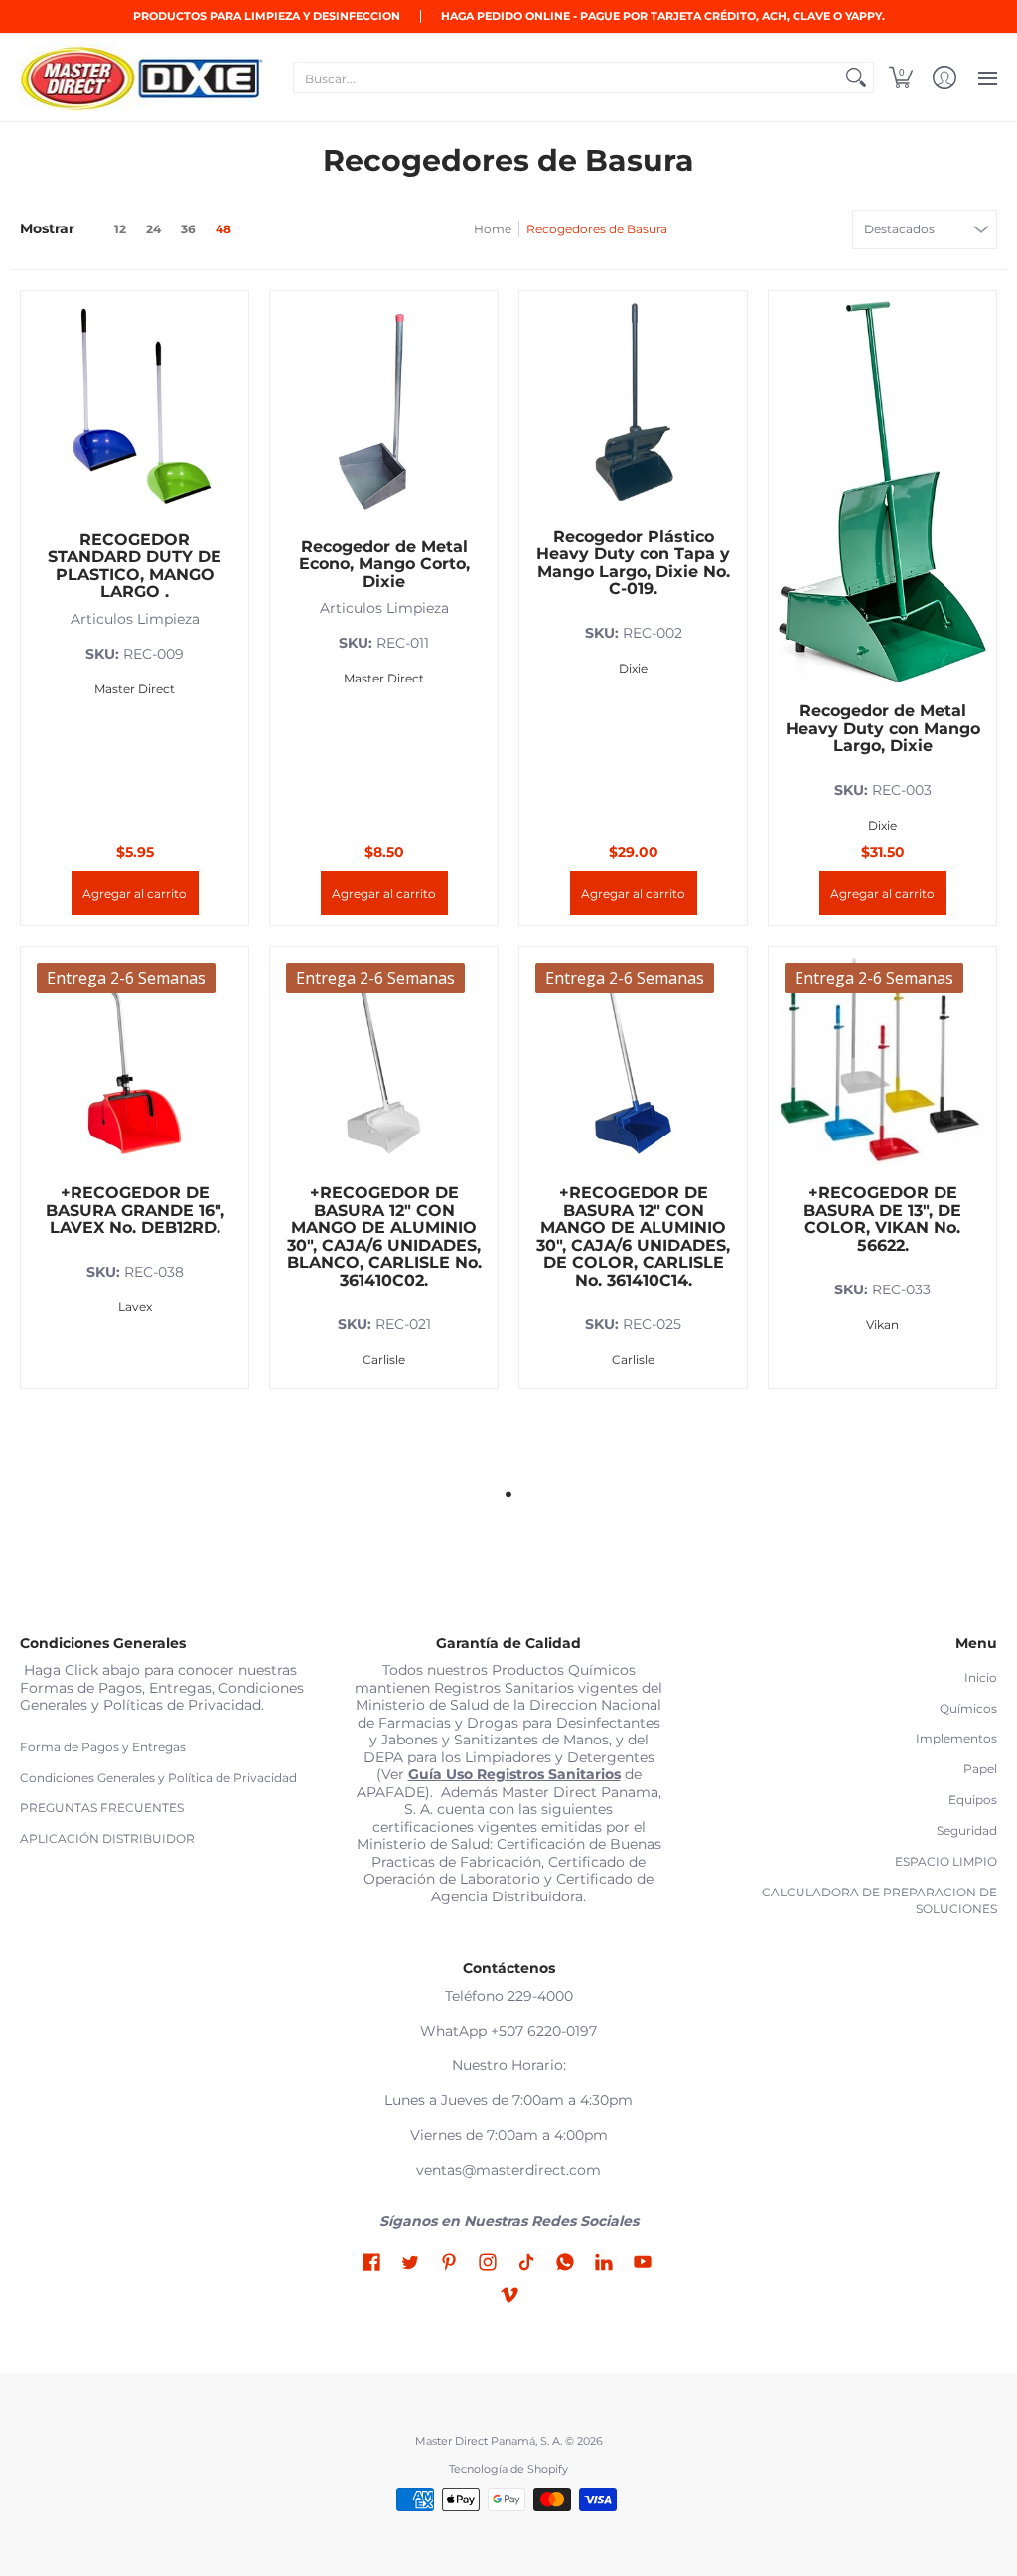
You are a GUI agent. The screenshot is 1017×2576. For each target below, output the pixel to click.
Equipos (973, 1800)
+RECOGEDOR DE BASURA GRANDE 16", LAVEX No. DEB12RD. (135, 1210)
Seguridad (967, 1830)
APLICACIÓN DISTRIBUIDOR (107, 1838)
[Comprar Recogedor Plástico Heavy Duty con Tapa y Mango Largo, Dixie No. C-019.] (633, 405)
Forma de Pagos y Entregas (103, 1747)
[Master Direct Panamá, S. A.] (144, 77)
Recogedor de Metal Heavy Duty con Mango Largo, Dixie (883, 728)
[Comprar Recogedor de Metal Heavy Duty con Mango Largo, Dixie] (882, 413)
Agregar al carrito (135, 894)
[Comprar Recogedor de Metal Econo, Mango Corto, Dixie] (384, 410)
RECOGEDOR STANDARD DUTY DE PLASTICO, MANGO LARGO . (135, 566)
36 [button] (188, 229)
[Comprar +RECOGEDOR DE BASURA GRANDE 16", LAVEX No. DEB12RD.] (135, 1061)
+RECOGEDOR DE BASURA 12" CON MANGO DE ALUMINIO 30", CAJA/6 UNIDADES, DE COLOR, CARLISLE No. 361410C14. (633, 1236)
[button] (901, 77)
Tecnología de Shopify (508, 2469)
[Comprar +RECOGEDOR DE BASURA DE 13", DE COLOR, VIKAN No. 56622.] (882, 1061)
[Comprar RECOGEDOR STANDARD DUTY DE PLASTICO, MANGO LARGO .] (135, 405)
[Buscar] (856, 77)
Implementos (956, 1738)
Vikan (882, 1325)
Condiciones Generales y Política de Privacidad (158, 1778)
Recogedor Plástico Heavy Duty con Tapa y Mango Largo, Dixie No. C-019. (633, 563)
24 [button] (153, 229)
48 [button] (223, 229)
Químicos (968, 1708)
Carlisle (384, 1360)
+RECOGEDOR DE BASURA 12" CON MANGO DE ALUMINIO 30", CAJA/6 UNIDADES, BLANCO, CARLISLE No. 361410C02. (384, 1236)
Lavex (135, 1307)
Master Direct (135, 689)
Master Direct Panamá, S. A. (489, 2441)
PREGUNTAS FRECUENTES (102, 1808)
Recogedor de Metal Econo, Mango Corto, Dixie (384, 564)
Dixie (633, 668)
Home (493, 229)
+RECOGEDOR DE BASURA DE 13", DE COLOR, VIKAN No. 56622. (882, 1219)
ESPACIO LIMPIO (946, 1861)
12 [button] (120, 229)
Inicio (981, 1677)
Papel (980, 1769)
